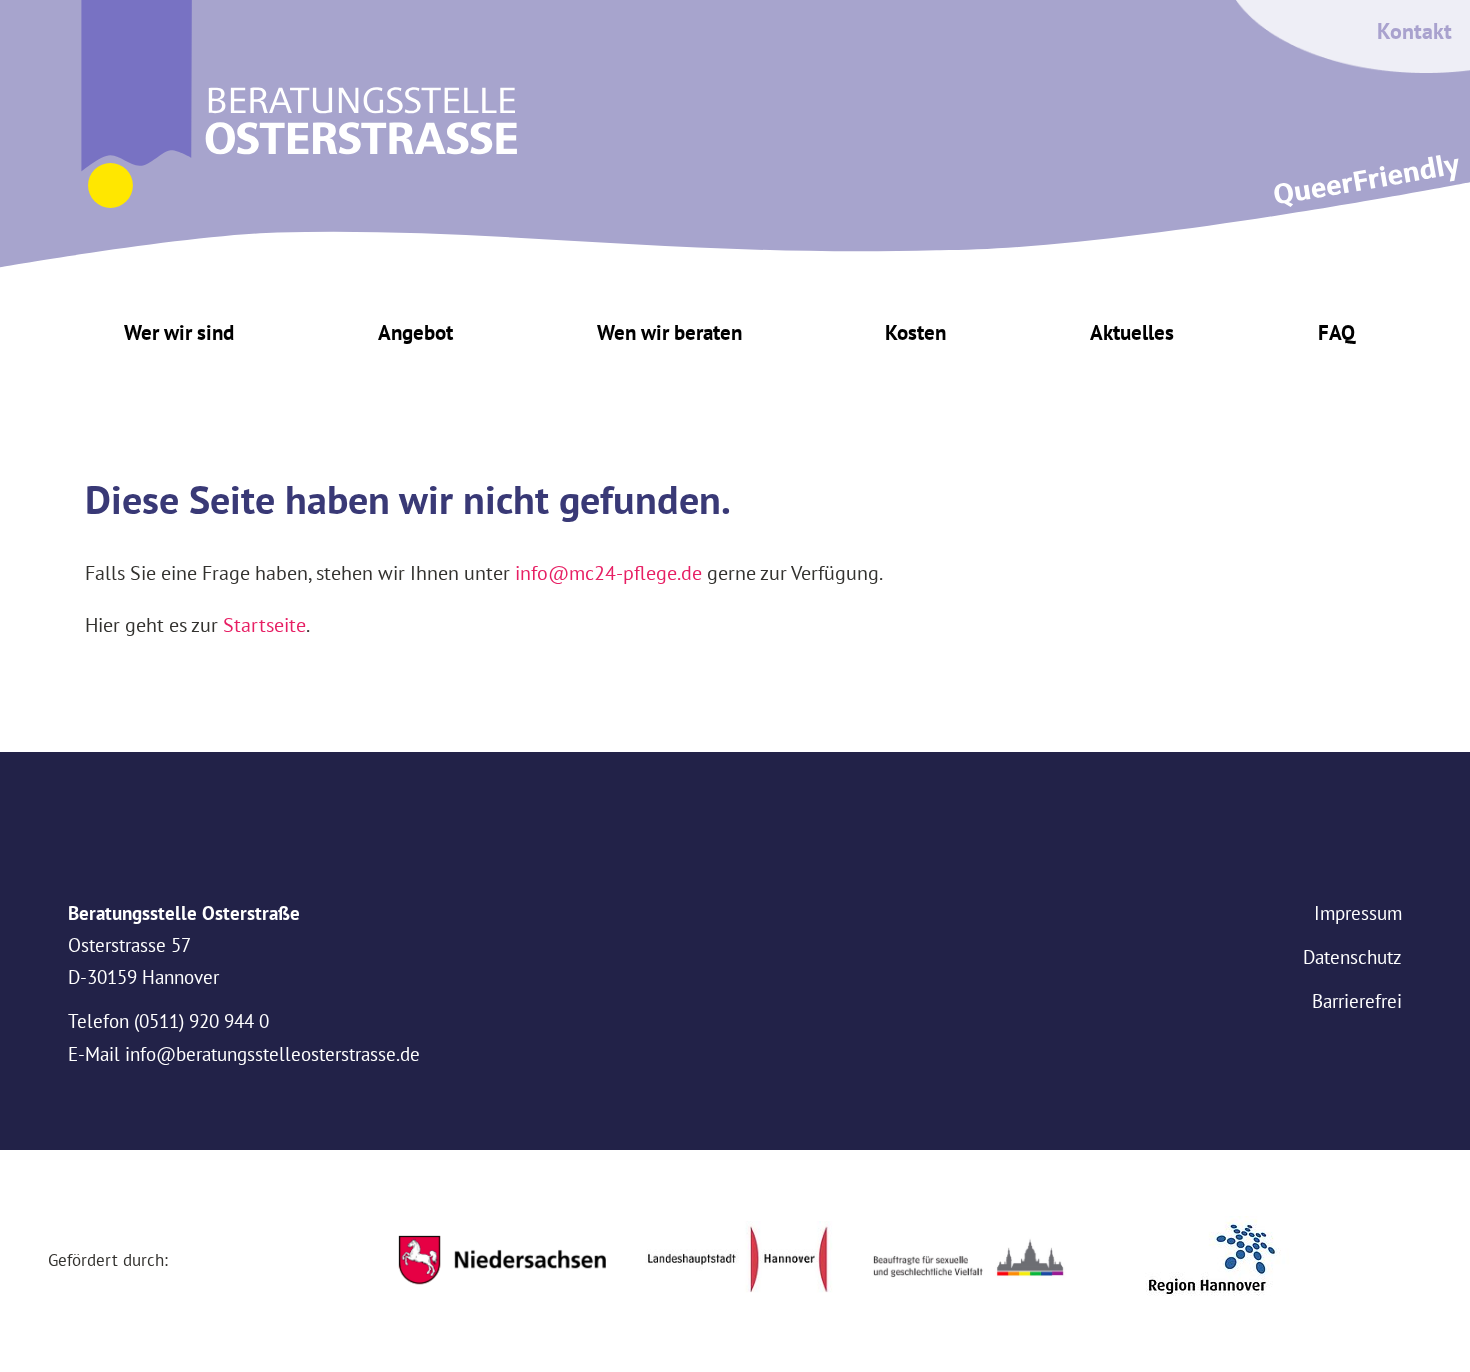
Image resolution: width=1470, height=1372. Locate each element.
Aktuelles (1132, 332)
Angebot (415, 332)
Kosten (915, 332)
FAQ (1336, 332)
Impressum (1358, 913)
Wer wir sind (179, 332)
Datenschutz (1352, 957)
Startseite (264, 624)
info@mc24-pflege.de (608, 572)
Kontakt (1414, 31)
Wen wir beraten (669, 332)
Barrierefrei (1357, 1001)
